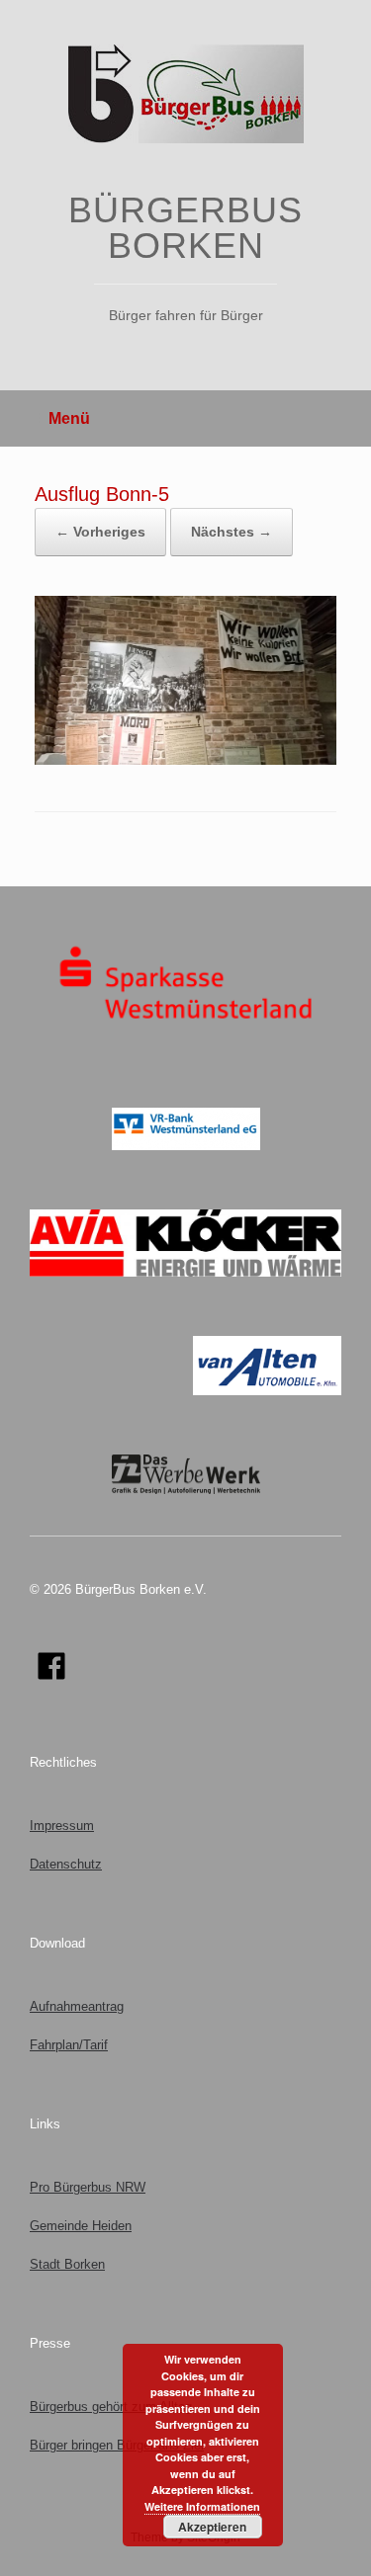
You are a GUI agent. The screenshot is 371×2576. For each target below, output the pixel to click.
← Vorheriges (100, 532)
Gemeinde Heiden (81, 2226)
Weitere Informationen (202, 2506)
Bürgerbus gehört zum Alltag (111, 2407)
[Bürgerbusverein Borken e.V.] (185, 94)
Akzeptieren (212, 2527)
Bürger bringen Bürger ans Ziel (117, 2445)
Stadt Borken (67, 2264)
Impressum (62, 1826)
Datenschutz (66, 1864)
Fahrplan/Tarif (69, 2045)
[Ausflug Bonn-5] (185, 760)
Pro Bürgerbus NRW (88, 2187)
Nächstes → (232, 532)
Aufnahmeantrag (77, 2006)
